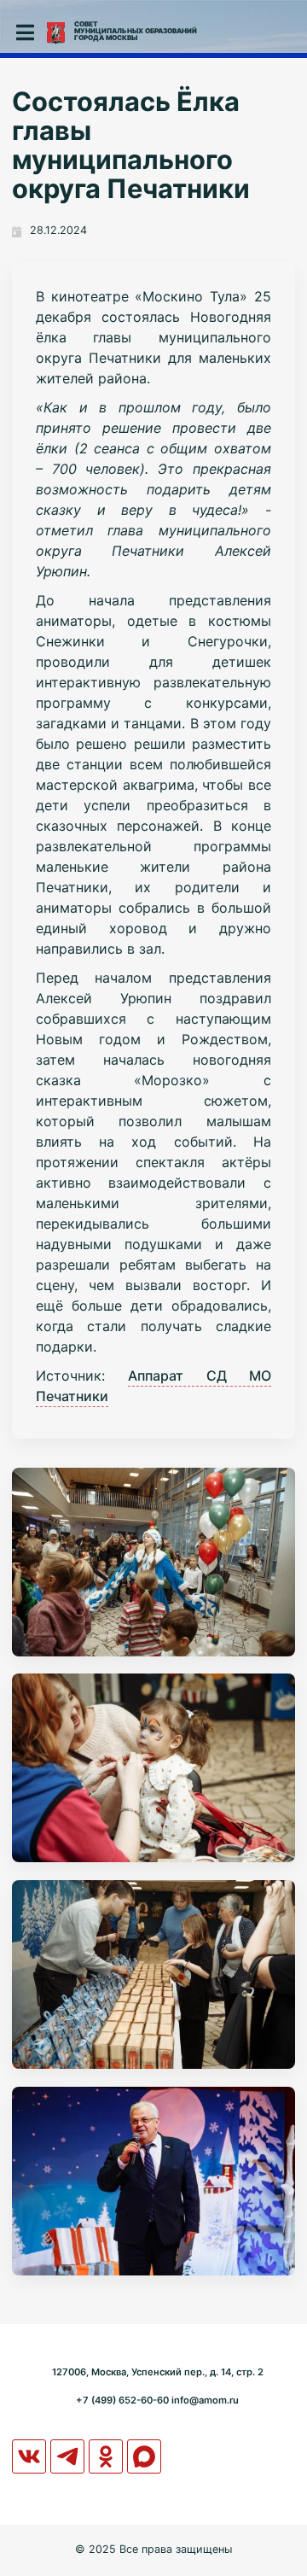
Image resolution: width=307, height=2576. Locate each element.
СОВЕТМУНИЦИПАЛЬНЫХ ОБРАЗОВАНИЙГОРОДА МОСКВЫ (136, 31)
